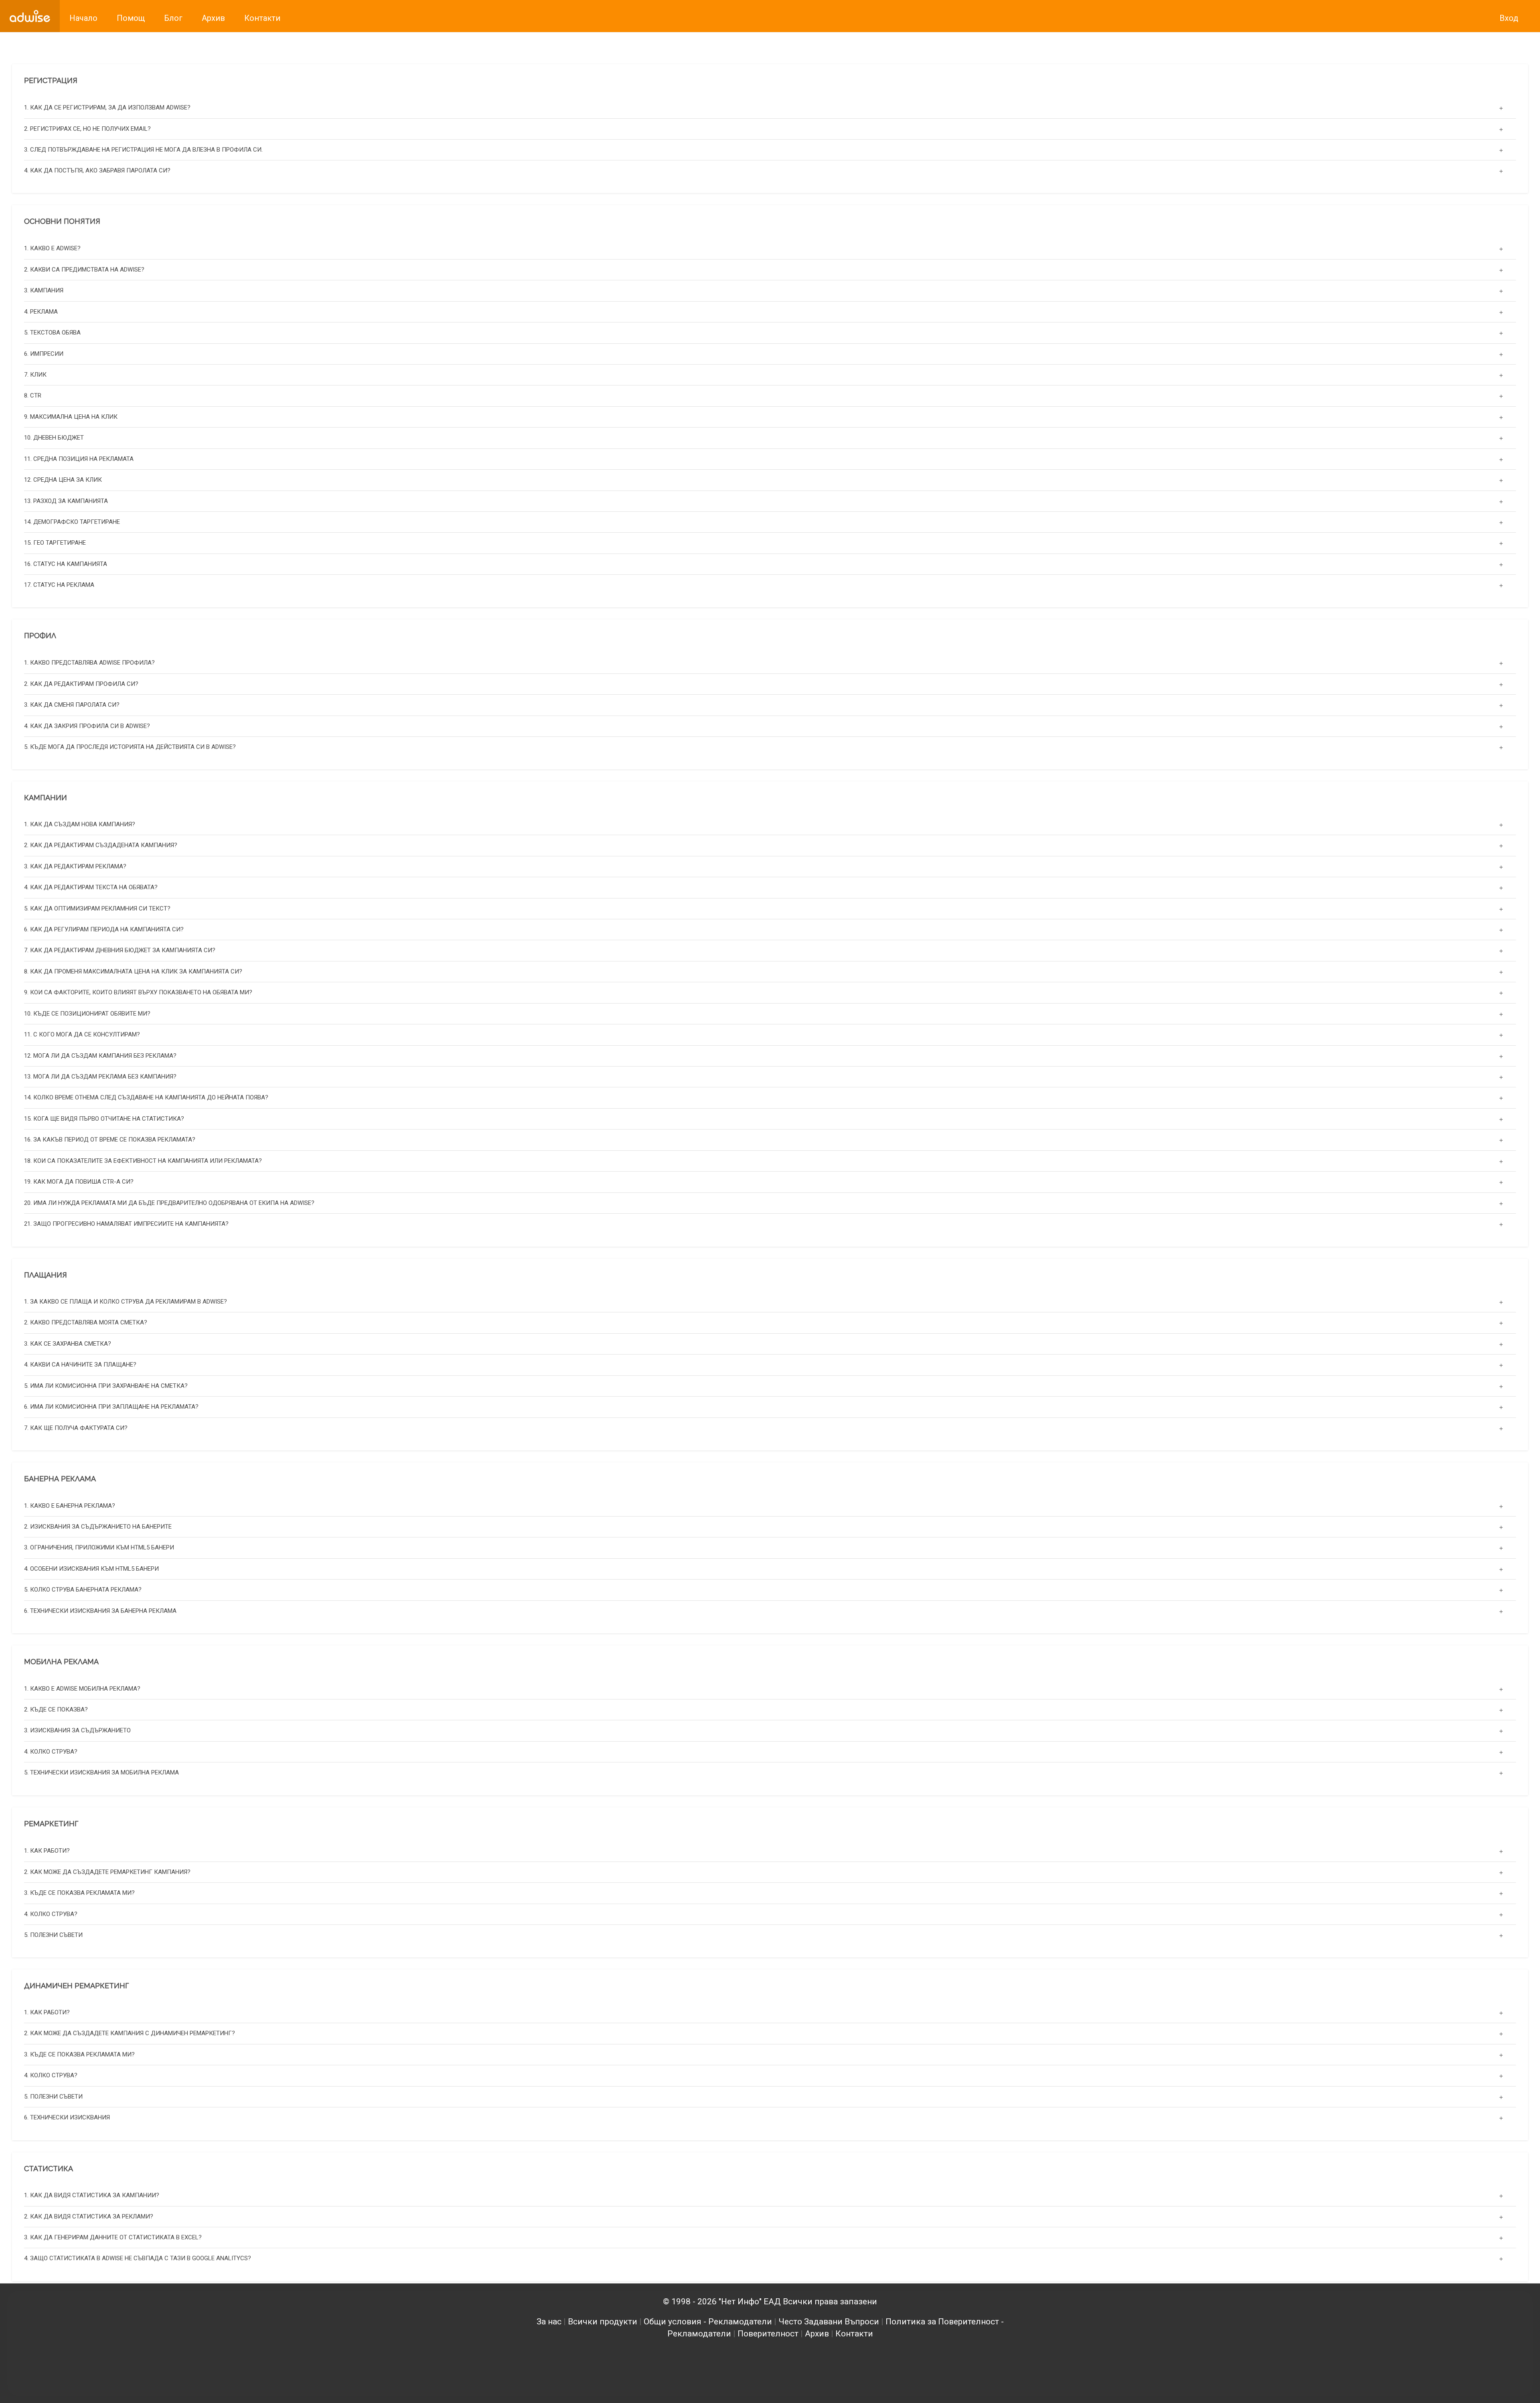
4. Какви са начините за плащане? (80, 1365)
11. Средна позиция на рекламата (79, 458)
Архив (817, 2334)
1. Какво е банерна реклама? (70, 1506)
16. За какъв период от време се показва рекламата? (110, 1140)
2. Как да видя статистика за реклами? (89, 2216)
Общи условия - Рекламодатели (708, 2322)
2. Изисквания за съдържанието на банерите (98, 1527)
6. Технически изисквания (67, 2117)
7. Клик (35, 374)
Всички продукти (603, 2322)
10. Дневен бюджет (54, 438)
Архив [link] (213, 18)
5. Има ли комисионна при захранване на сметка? (106, 1386)
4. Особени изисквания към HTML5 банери (91, 1569)
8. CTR (33, 395)
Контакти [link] (262, 18)
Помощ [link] (131, 18)
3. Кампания (44, 290)
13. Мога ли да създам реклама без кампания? (100, 1077)
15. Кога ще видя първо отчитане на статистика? (104, 1119)
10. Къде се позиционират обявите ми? (87, 1014)
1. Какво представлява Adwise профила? (89, 663)
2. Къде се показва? (56, 1709)
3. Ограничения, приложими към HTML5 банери (99, 1548)
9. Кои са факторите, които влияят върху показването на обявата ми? (138, 993)
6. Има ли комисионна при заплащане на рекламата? (111, 1407)
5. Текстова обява (52, 332)
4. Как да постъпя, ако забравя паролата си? (97, 170)
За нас (549, 2322)
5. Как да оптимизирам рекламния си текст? (97, 908)
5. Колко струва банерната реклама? (83, 1590)
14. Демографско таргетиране (72, 521)
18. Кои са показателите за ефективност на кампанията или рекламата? (143, 1161)
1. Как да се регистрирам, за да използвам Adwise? (107, 107)
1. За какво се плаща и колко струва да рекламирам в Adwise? (126, 1302)
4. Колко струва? (51, 1752)
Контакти (854, 2334)
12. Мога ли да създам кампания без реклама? (100, 1056)
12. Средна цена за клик (63, 479)
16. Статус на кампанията (66, 564)
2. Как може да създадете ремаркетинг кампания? (107, 1872)
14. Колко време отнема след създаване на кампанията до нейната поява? (146, 1098)
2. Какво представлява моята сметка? (86, 1323)
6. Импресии (44, 353)
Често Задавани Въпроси (829, 2322)
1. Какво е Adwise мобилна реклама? (82, 1689)
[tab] (770, 108)
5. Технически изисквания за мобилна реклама (101, 1773)
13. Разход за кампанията (66, 501)
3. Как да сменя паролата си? (72, 704)
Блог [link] (173, 18)
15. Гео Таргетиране (55, 543)
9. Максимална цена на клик (71, 416)
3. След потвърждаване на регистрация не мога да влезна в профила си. (143, 149)
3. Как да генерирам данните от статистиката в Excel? (113, 2237)
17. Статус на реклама (59, 585)
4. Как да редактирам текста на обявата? (91, 888)
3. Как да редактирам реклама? (75, 866)
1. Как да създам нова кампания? (80, 824)
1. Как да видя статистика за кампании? (92, 2195)
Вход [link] (1509, 18)
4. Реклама (41, 311)
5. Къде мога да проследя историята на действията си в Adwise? (130, 746)
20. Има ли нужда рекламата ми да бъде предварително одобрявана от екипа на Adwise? (169, 1203)
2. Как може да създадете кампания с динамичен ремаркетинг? (130, 2034)
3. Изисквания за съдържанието (77, 1731)
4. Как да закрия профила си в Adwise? (87, 726)
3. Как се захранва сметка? (68, 1344)
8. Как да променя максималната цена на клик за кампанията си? (133, 971)
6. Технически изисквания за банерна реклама (100, 1611)
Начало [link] (83, 18)
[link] (30, 16)
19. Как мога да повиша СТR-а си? (79, 1182)
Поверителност (768, 2334)
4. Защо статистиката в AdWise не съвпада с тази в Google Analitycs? (138, 2259)
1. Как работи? (47, 1851)
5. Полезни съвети (53, 1935)
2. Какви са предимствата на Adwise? (84, 269)
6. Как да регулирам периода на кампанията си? (104, 929)
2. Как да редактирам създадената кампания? (101, 846)
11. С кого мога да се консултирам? (82, 1034)
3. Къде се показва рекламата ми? (79, 1893)
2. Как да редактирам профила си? (81, 683)
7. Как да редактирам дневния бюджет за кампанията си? (120, 951)
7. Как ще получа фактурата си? (76, 1428)
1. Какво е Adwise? (52, 248)
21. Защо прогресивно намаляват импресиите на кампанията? (126, 1224)
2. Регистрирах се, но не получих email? (87, 128)
